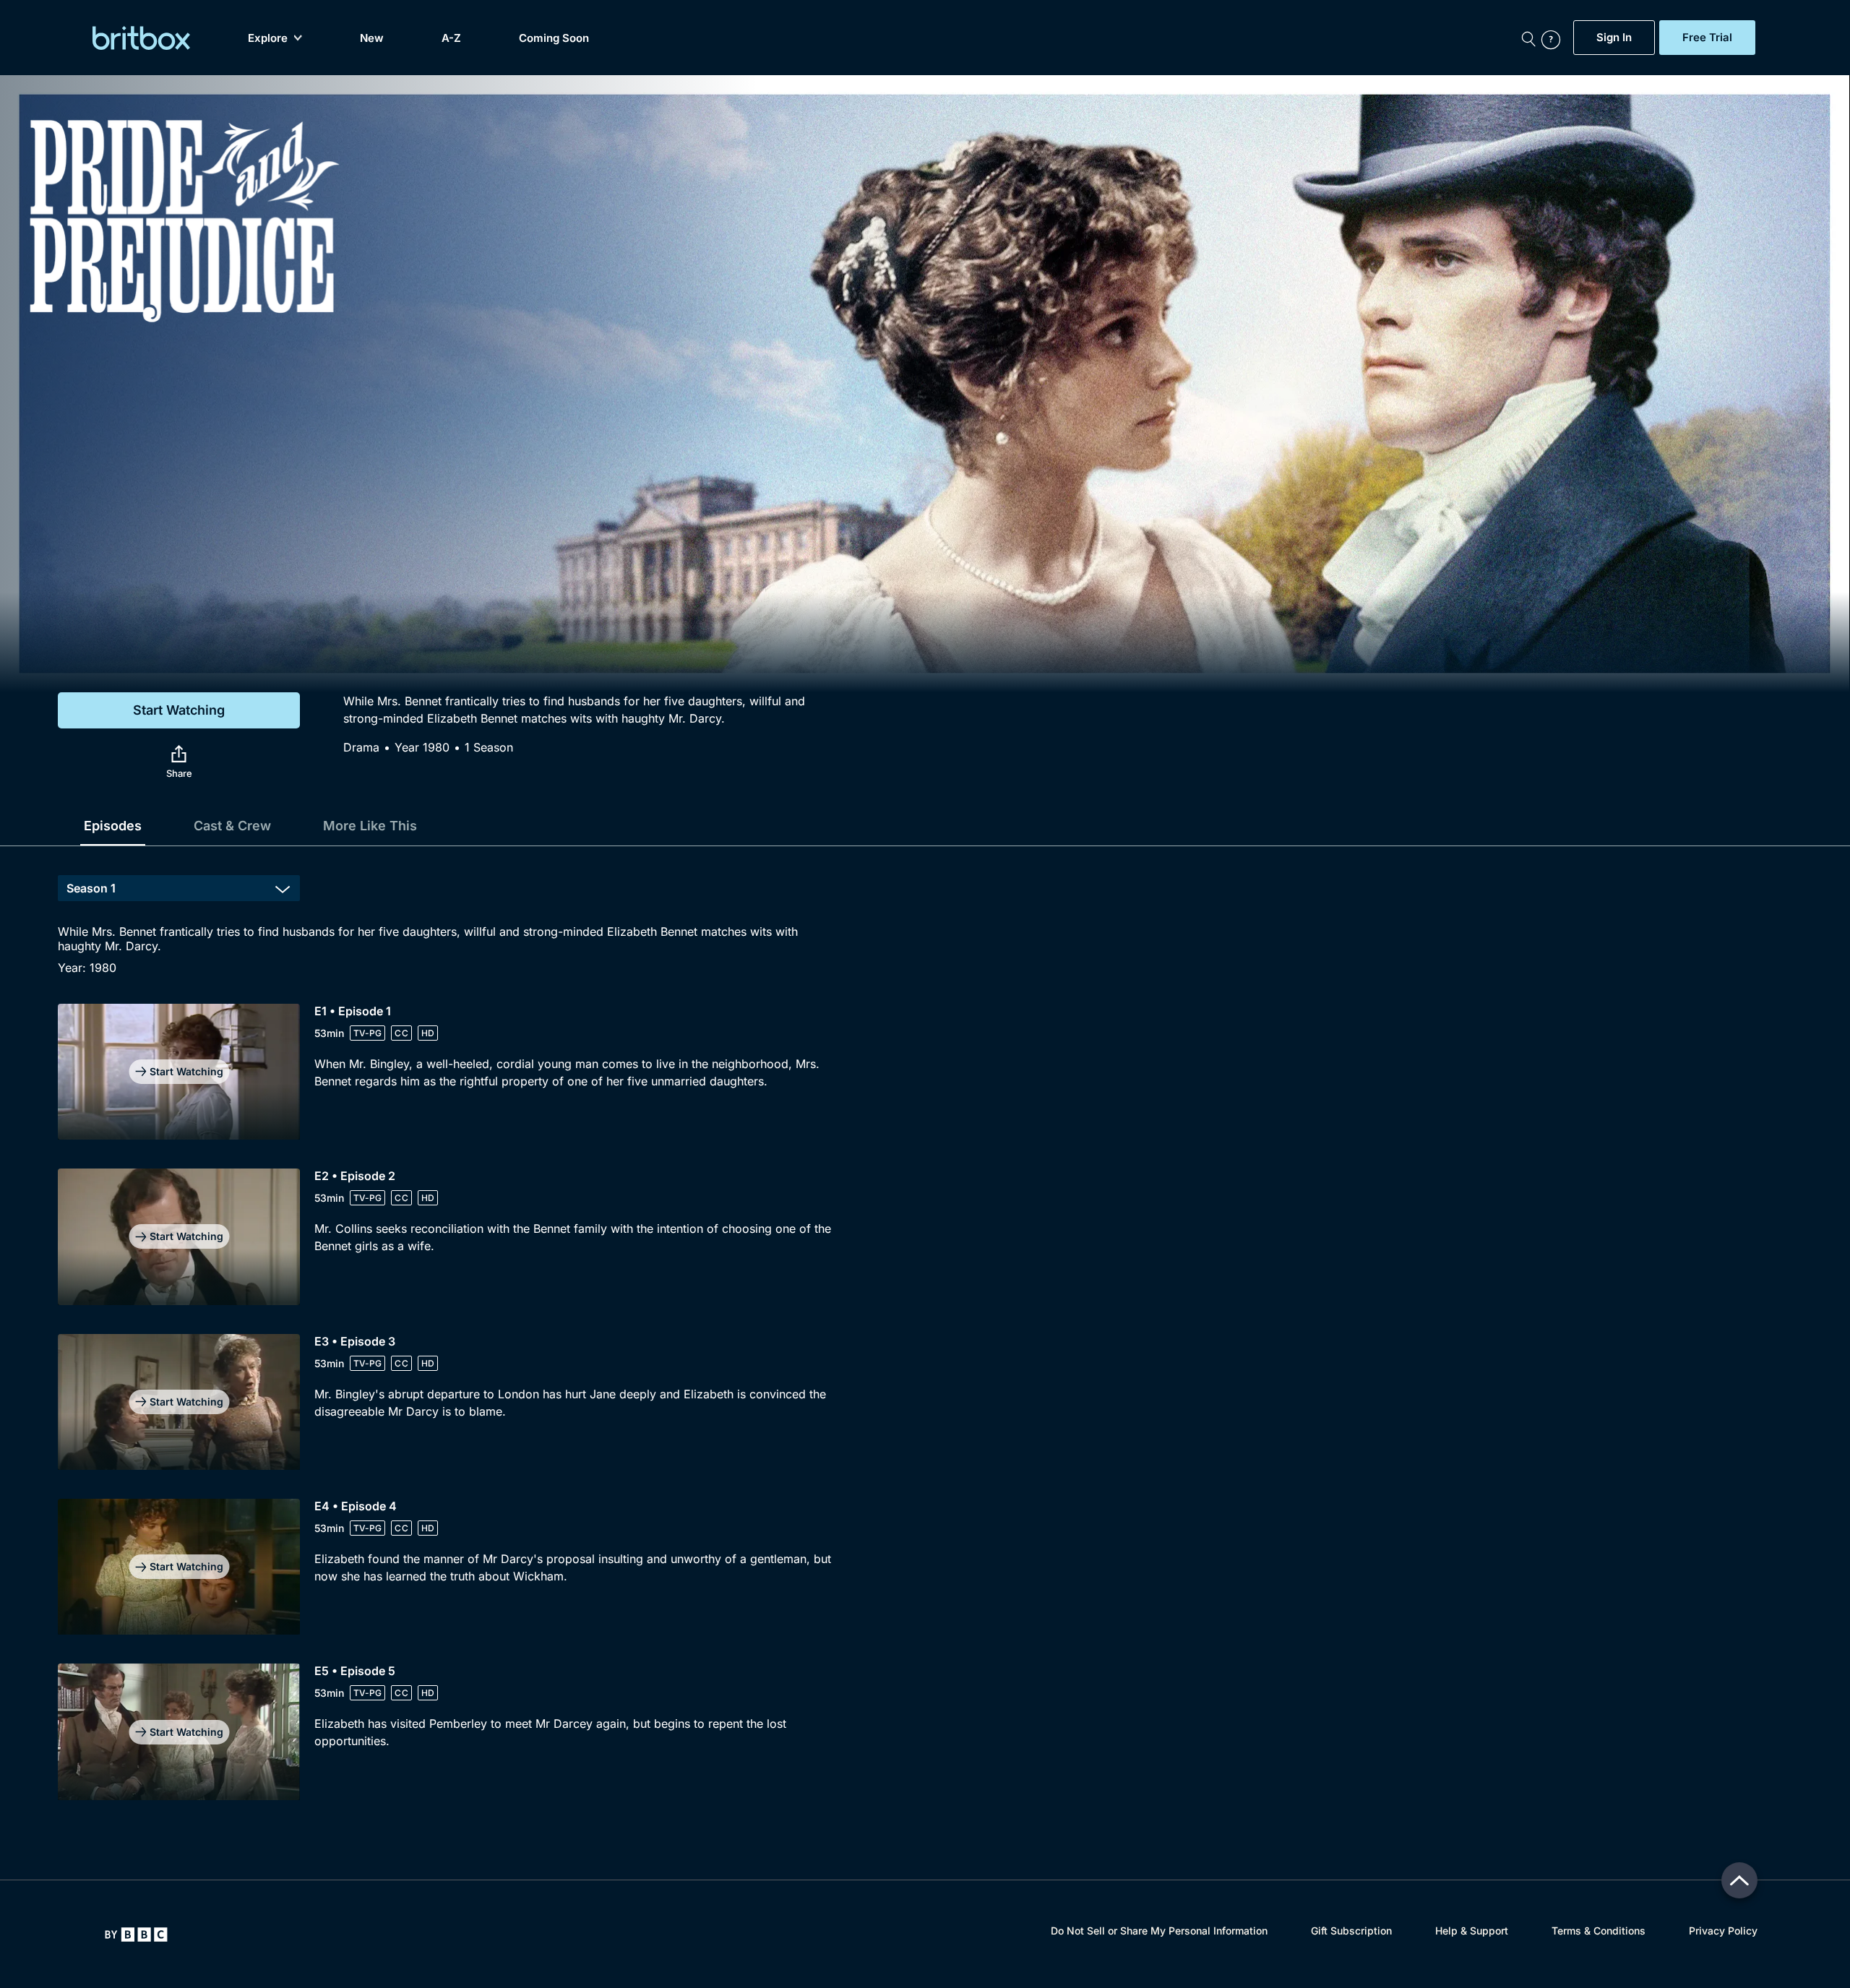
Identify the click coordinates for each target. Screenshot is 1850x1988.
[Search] (1528, 38)
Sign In (1614, 38)
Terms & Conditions (1599, 1931)
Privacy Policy (1723, 1931)
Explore (268, 38)
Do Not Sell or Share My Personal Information (1159, 1931)
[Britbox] (141, 38)
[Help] (1554, 38)
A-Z (451, 38)
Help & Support (1472, 1931)
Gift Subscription (1351, 1931)
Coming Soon (554, 38)
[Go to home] (136, 1935)
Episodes (113, 826)
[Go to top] (1739, 1880)
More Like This (370, 826)
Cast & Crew (232, 826)
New (372, 38)
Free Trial (1707, 38)
